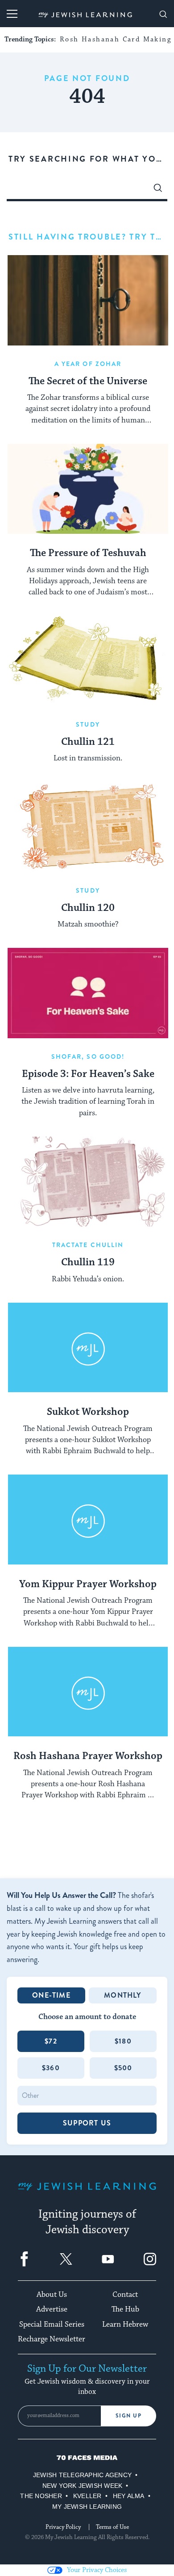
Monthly (122, 1995)
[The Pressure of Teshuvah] (88, 489)
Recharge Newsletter (52, 2339)
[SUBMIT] (158, 190)
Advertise (52, 2309)
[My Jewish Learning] (87, 2193)
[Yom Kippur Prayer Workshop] (88, 1520)
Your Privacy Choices (97, 2570)
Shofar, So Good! (88, 1056)
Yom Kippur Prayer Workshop (88, 1585)
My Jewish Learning (87, 2507)
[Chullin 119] (88, 1182)
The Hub (125, 2309)
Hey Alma (129, 2496)
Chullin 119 (88, 1263)
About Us (52, 2295)
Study (88, 724)
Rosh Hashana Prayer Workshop (88, 1756)
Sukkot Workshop (88, 1412)
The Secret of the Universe (88, 382)
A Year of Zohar (88, 364)
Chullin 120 (88, 908)
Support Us (87, 2123)
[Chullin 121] (88, 661)
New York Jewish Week (83, 2486)
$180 (123, 2041)
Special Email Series (52, 2324)
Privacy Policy (63, 2527)
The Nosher (41, 2496)
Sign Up (129, 2416)
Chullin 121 (88, 742)
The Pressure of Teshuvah (88, 553)
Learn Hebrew (125, 2324)
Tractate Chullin (88, 1245)
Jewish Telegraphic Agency (82, 2475)
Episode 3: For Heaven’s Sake (88, 1074)
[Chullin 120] (88, 827)
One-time (51, 1995)
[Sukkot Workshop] (88, 1348)
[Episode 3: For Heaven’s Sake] (88, 993)
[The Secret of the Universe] (88, 300)
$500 (123, 2068)
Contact (125, 2295)
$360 (51, 2068)
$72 (51, 2041)
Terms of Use (112, 2527)
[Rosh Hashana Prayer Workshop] (88, 1692)
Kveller (87, 2496)
